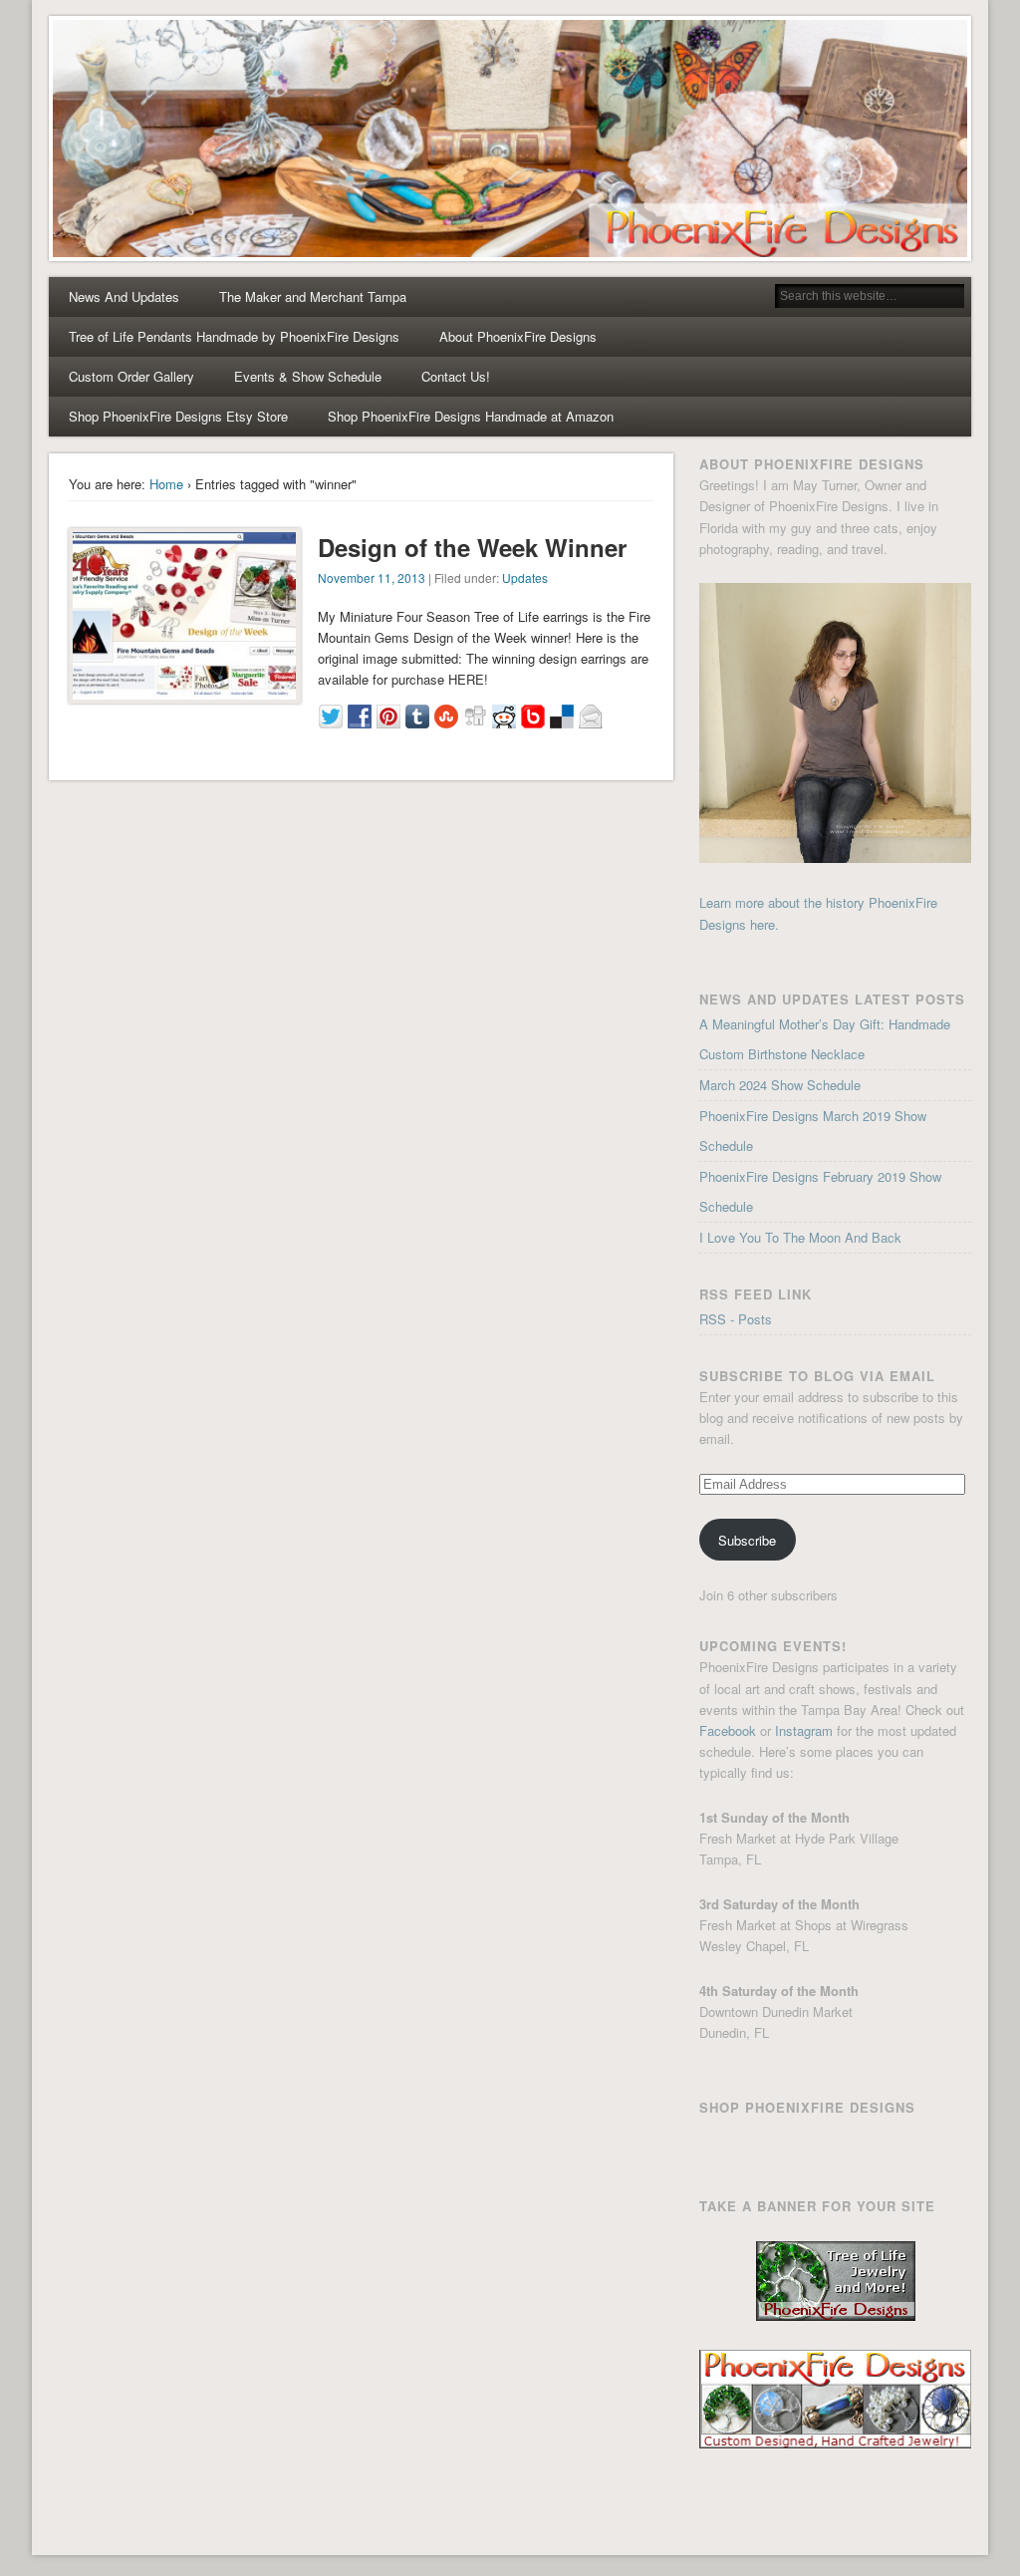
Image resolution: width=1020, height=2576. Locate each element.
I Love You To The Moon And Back (800, 1237)
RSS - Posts (736, 1319)
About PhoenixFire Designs (518, 336)
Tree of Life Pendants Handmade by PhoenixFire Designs (234, 336)
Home (166, 484)
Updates (525, 577)
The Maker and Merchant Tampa (313, 296)
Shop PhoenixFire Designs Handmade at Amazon (471, 416)
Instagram (804, 1730)
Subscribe (747, 1540)
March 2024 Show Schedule (780, 1085)
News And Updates (124, 296)
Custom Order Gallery (131, 376)
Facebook (728, 1730)
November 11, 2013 (372, 577)
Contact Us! (456, 376)
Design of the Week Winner (472, 547)
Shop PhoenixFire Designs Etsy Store (178, 416)
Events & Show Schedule (308, 376)
